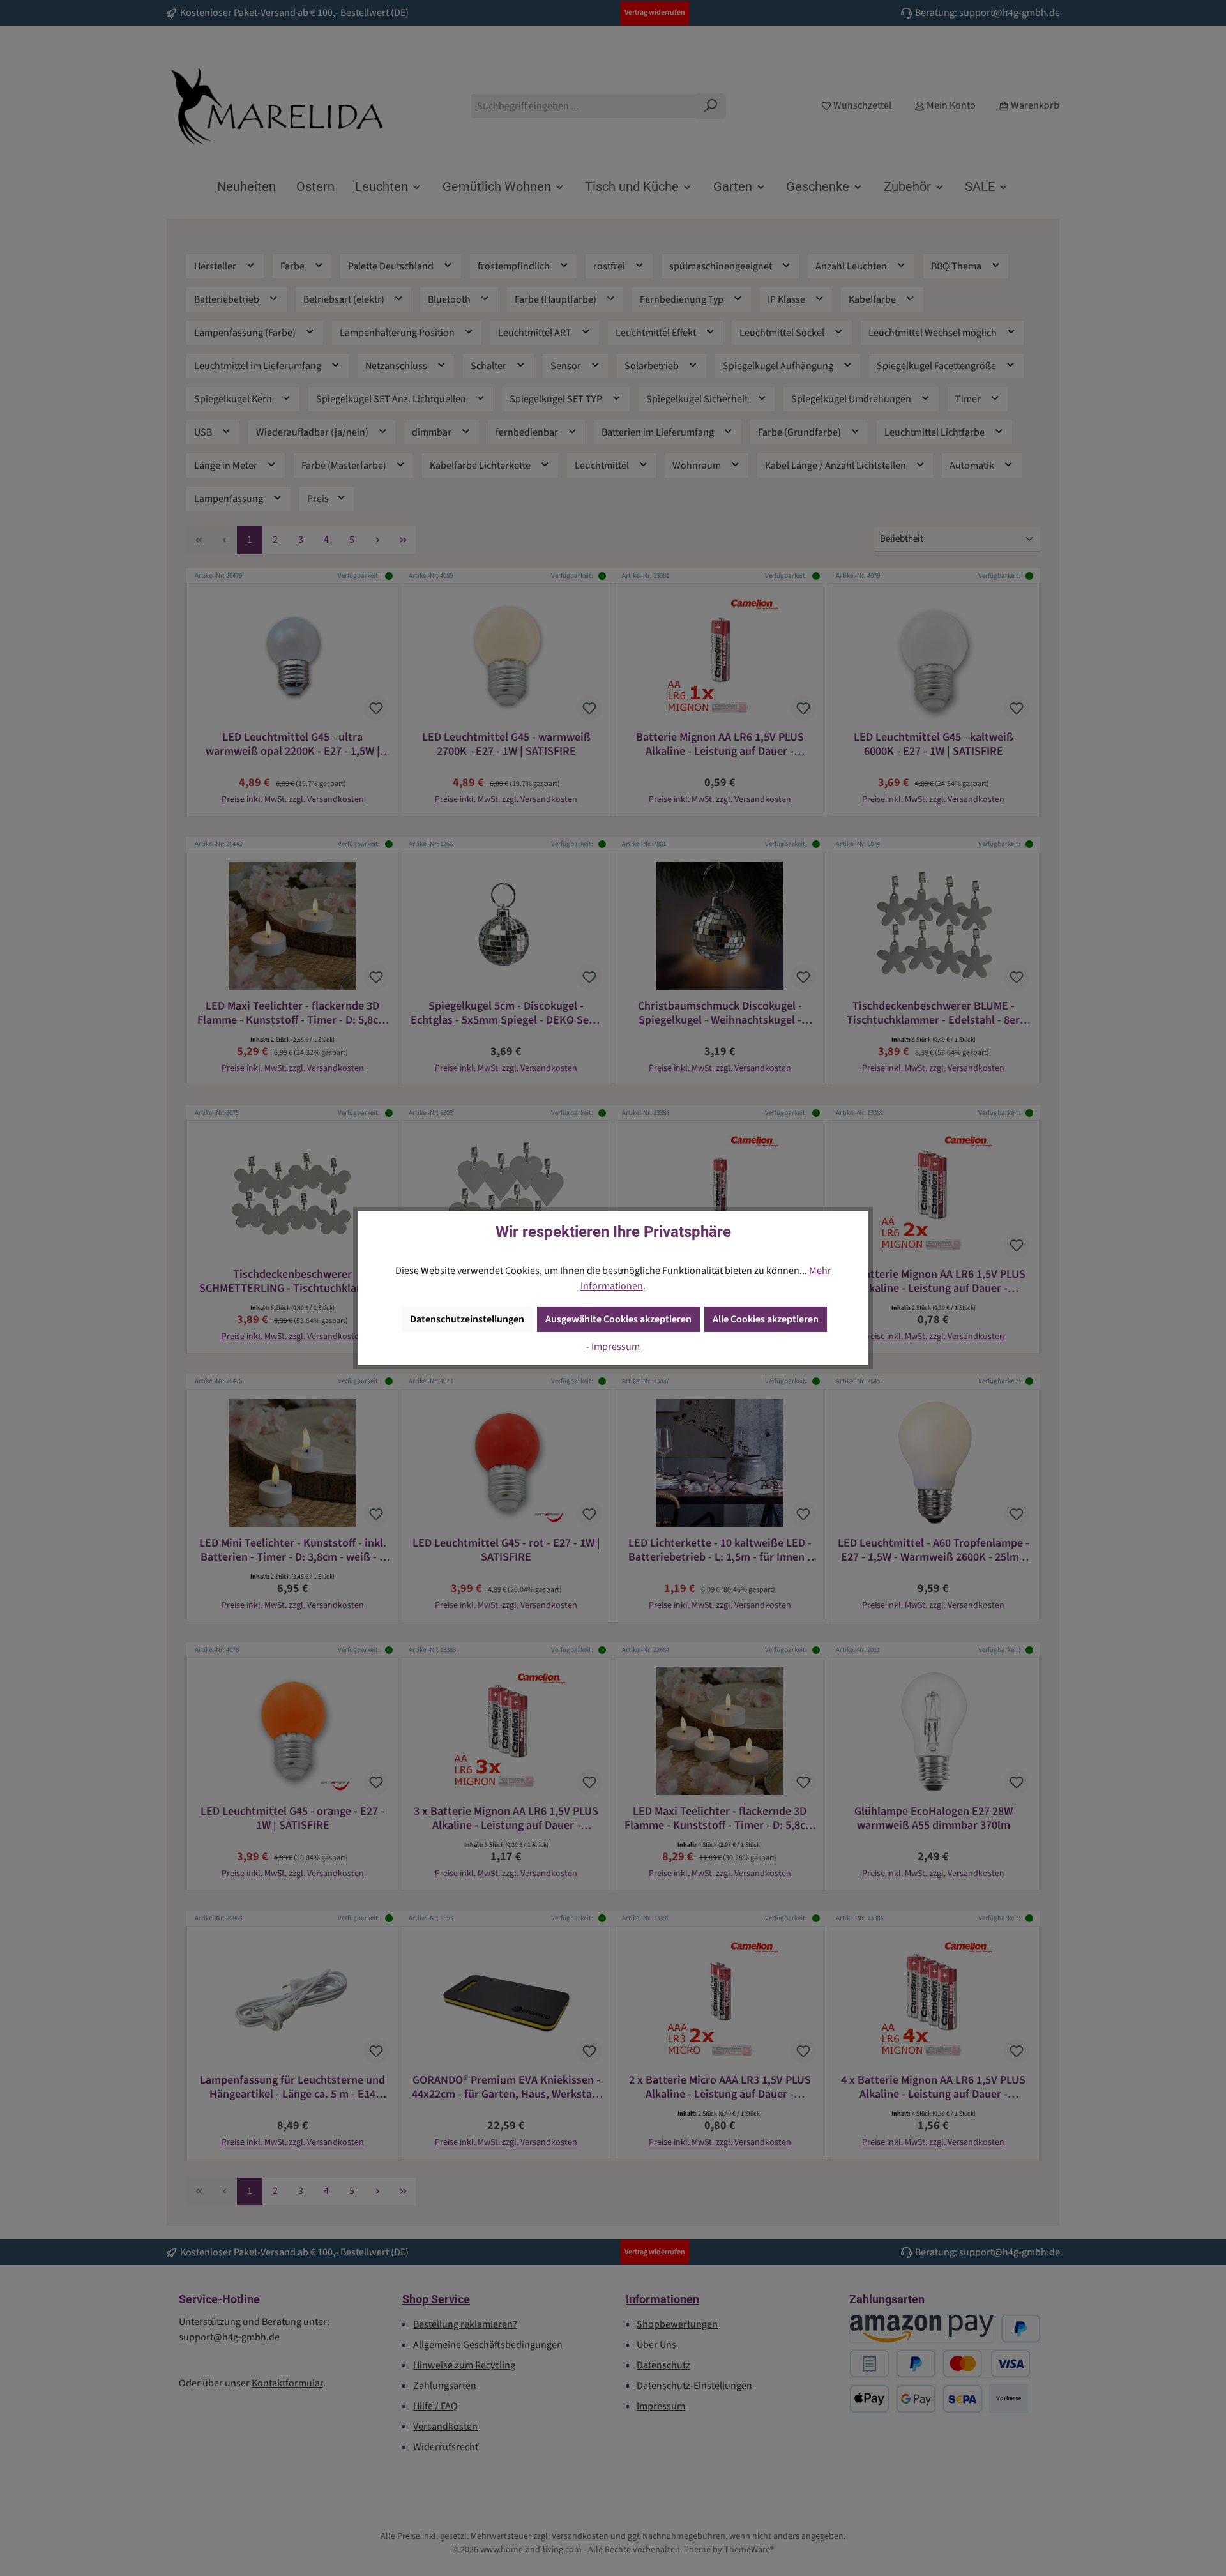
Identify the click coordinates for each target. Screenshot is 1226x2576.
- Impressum (613, 1347)
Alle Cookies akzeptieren (766, 1319)
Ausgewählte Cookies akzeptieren (618, 1319)
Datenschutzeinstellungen (467, 1319)
